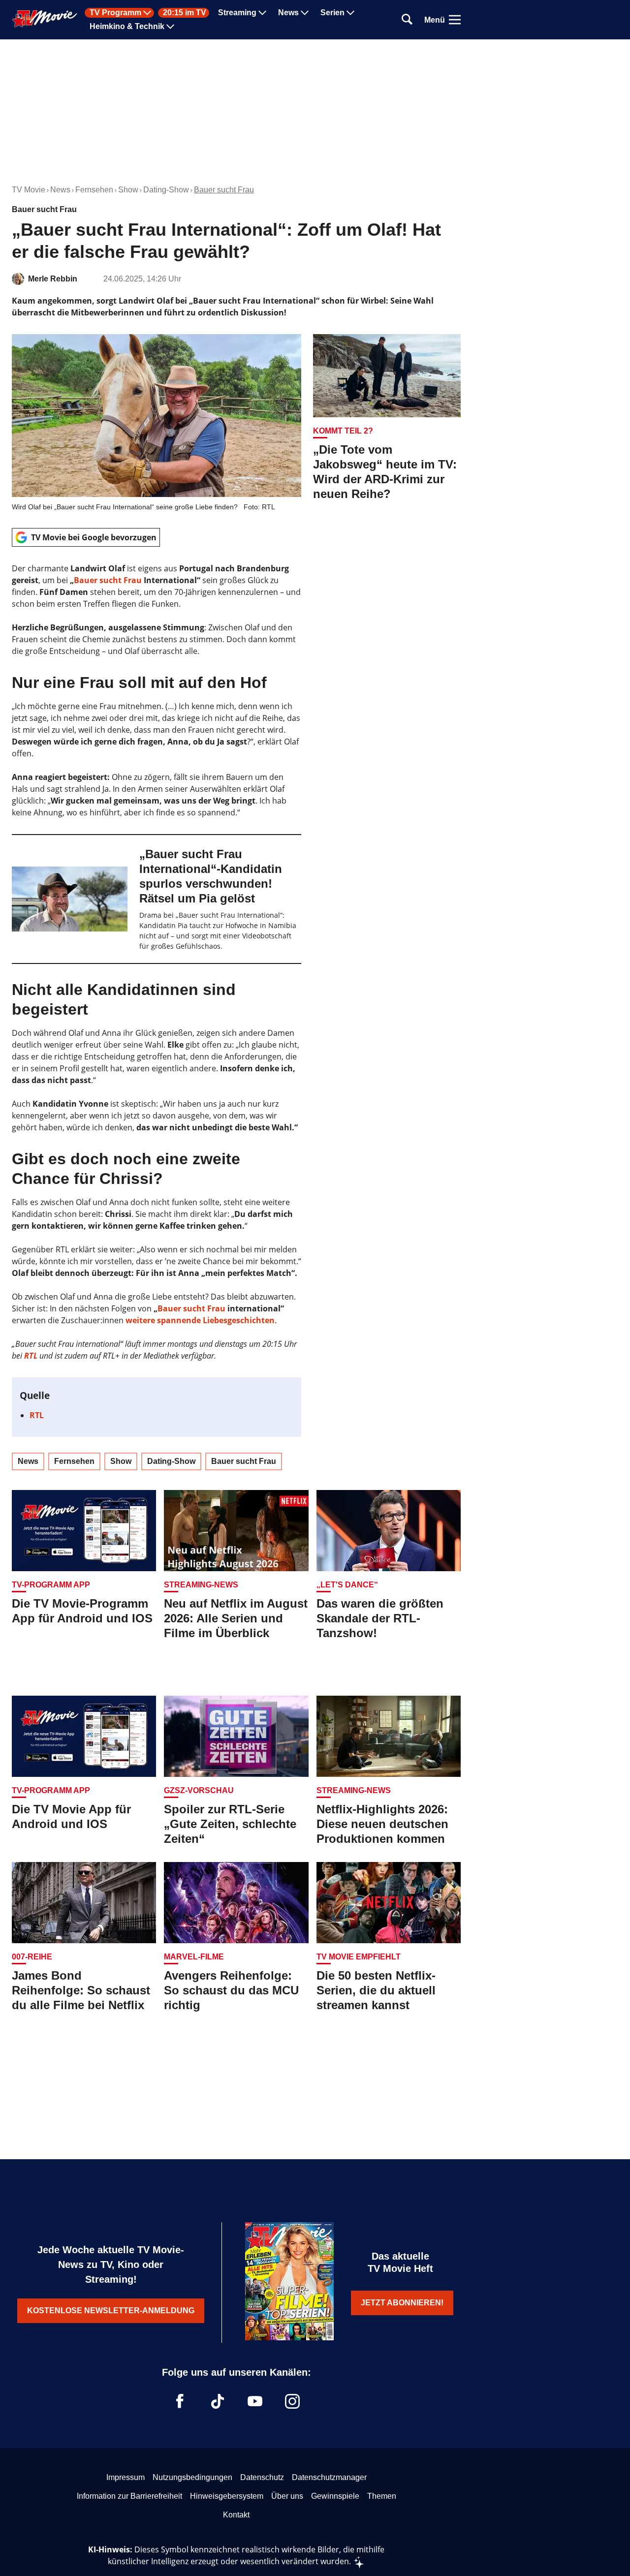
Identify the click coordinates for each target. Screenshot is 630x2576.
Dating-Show (166, 190)
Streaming (237, 13)
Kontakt (236, 2515)
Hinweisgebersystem (227, 2496)
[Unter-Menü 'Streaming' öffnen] (262, 13)
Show (128, 190)
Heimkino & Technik (127, 27)
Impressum (126, 2477)
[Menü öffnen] (455, 20)
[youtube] (255, 2401)
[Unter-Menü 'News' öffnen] (305, 13)
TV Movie (29, 190)
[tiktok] (218, 2401)
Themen (382, 2496)
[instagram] (292, 2401)
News (288, 13)
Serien (332, 13)
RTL (31, 1356)
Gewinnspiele (335, 2496)
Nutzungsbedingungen (192, 2477)
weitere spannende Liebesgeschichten (200, 1320)
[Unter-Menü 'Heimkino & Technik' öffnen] (170, 27)
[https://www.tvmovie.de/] (45, 19)
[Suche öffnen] (407, 20)
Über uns (287, 2496)
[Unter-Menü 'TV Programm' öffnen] (147, 13)
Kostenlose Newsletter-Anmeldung (111, 2311)
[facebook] (180, 2401)
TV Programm (115, 13)
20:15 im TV (185, 13)
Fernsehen (94, 190)
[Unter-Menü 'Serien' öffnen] (350, 13)
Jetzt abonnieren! (402, 2303)
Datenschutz (262, 2477)
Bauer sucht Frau (224, 190)
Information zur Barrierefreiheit (129, 2496)
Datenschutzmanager (329, 2477)
